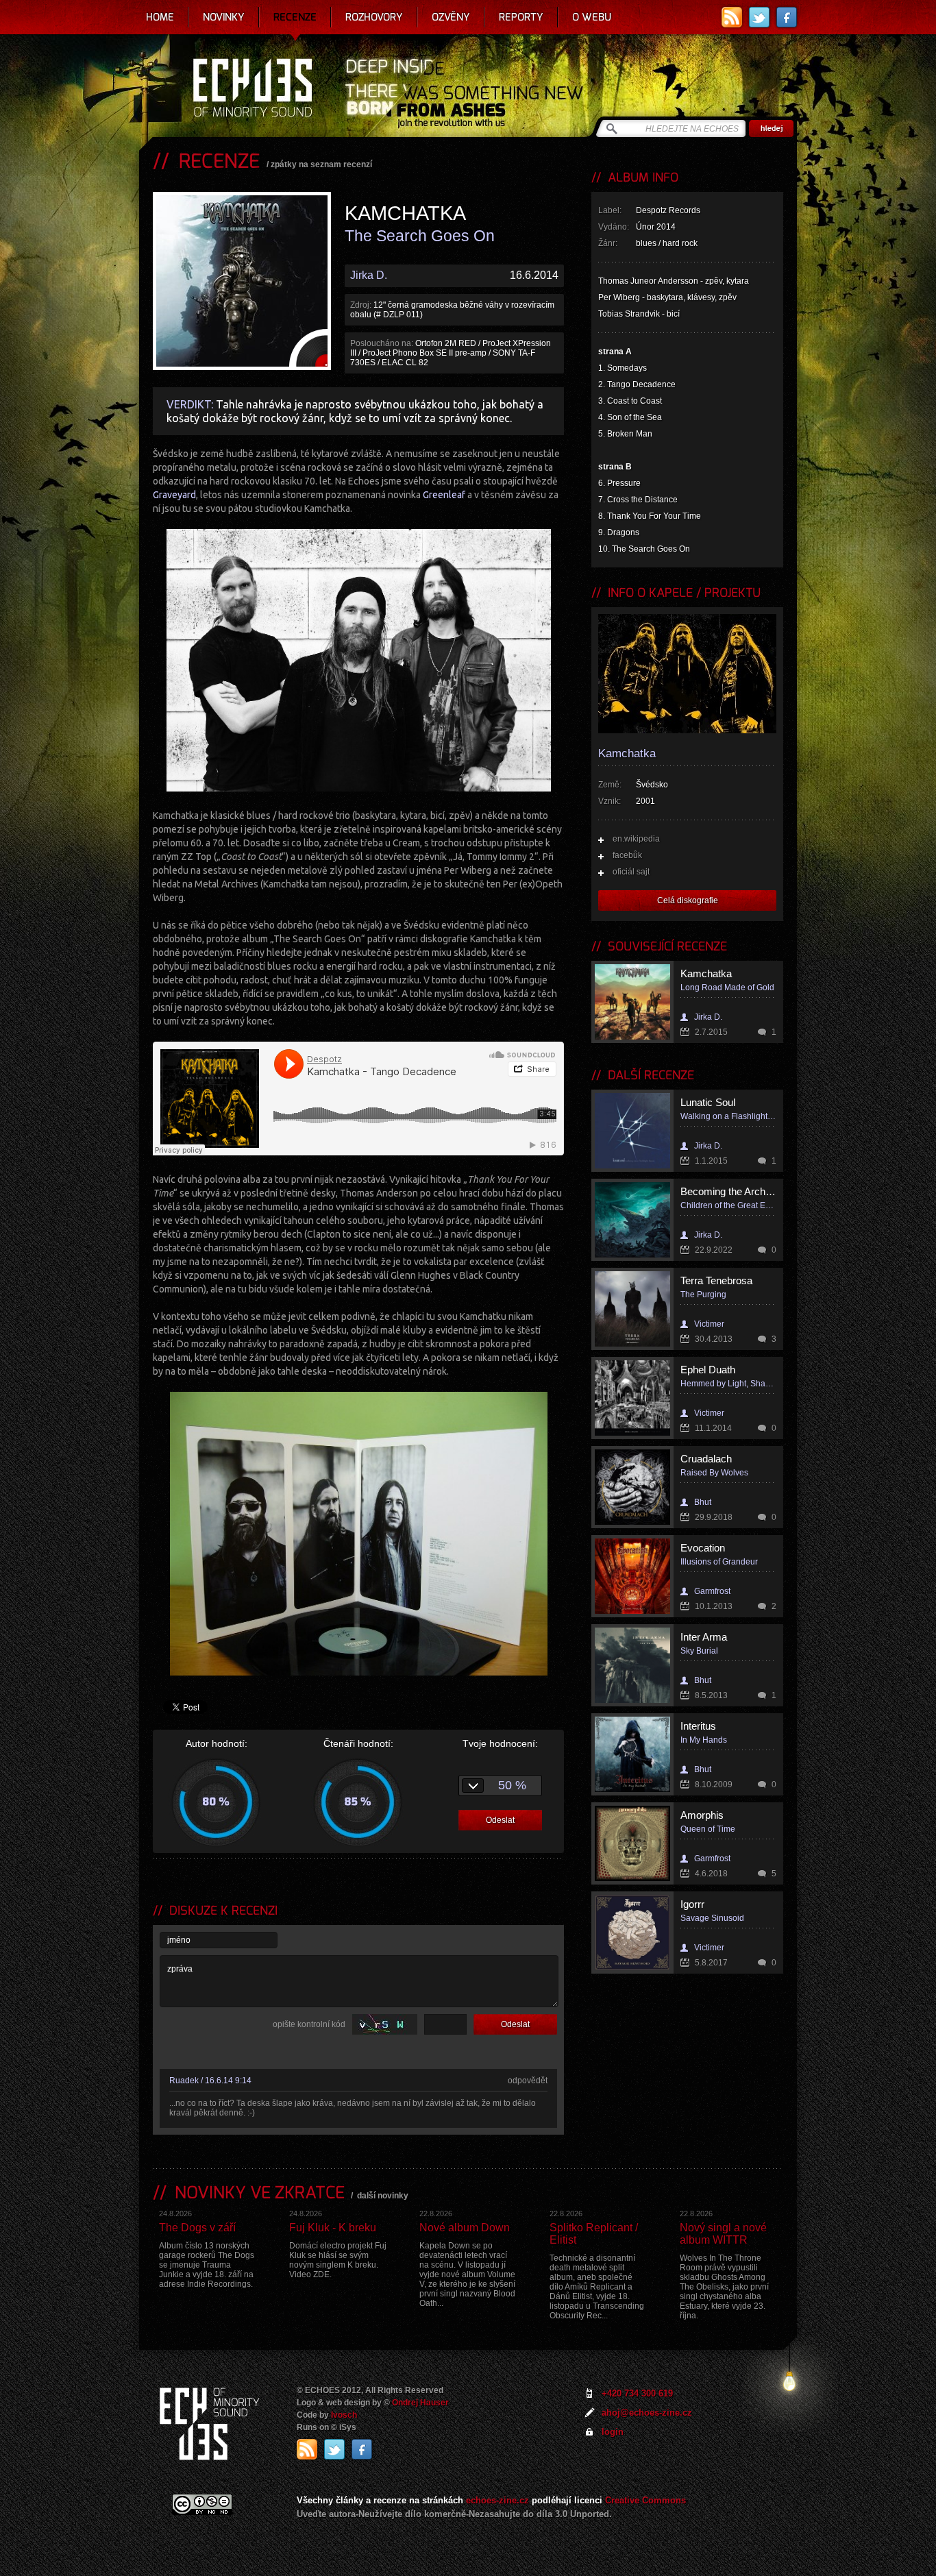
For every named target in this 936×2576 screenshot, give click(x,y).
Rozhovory (374, 17)
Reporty (521, 17)
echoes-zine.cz (497, 2500)
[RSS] (732, 17)
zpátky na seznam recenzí (321, 164)
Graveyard (174, 495)
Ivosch (344, 2415)
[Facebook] (787, 17)
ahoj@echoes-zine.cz (647, 2413)
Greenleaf (444, 495)
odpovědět (528, 2081)
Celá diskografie (688, 900)
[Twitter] (759, 17)
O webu (592, 17)
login (613, 2432)
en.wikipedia (636, 839)
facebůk (627, 855)
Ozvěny (451, 17)
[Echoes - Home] (252, 89)
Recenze (295, 17)
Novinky (224, 17)
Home (160, 17)
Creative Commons (645, 2500)
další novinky (383, 2196)
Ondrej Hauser (420, 2403)
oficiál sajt (631, 872)
